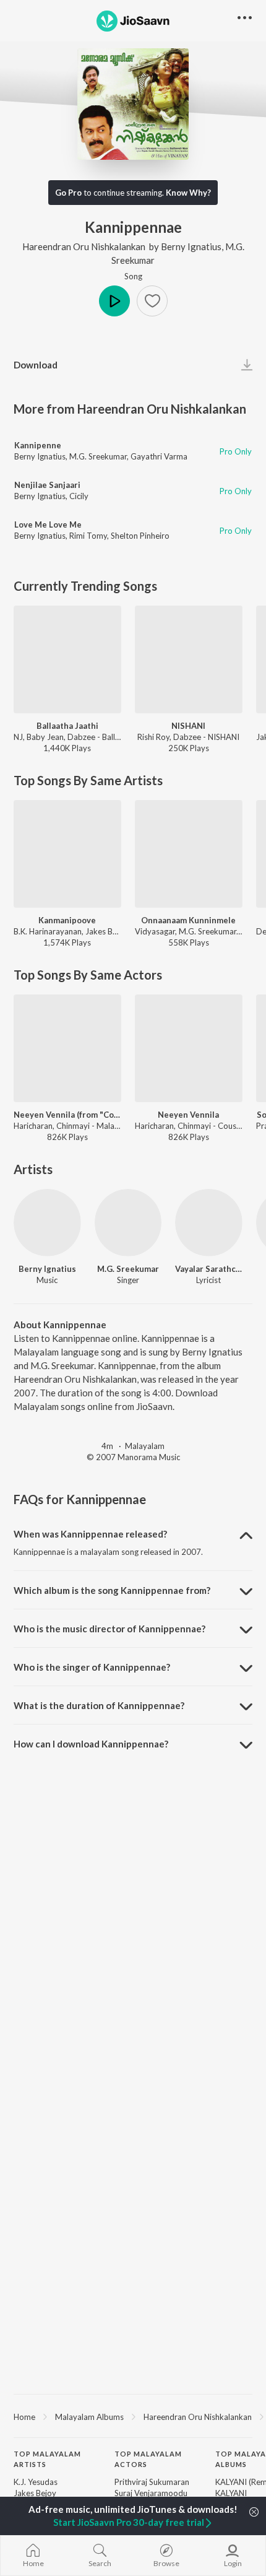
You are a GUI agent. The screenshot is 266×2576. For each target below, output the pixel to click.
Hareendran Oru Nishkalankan (84, 246)
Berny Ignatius (191, 246)
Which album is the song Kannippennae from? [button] (112, 1590)
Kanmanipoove (67, 920)
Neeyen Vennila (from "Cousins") (67, 1115)
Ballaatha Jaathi (67, 726)
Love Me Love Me (48, 524)
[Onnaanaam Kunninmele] (189, 854)
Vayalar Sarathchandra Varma (209, 1269)
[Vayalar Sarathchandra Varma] (209, 1223)
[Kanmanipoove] (67, 854)
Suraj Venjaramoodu (151, 2493)
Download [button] (36, 365)
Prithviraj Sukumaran (152, 2482)
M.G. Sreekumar (98, 456)
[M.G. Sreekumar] (128, 1223)
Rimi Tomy (88, 536)
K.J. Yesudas (36, 2482)
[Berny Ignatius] (47, 1223)
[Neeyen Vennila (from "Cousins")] (67, 1048)
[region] (133, 2416)
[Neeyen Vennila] (189, 1048)
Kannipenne (38, 445)
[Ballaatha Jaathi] (67, 659)
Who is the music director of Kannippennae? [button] (109, 1629)
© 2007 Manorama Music (133, 1457)
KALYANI (231, 2493)
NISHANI (188, 726)
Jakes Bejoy (35, 2493)
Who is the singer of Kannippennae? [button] (92, 1667)
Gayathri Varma (159, 456)
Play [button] (114, 301)
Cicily (79, 496)
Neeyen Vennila (188, 1115)
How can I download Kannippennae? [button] (91, 1744)
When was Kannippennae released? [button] (90, 1534)
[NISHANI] (189, 659)
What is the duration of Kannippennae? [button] (99, 1705)
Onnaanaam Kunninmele (188, 920)
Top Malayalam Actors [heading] (148, 2459)
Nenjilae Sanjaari (47, 485)
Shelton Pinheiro (140, 536)
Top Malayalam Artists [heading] (47, 2459)
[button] (152, 301)
